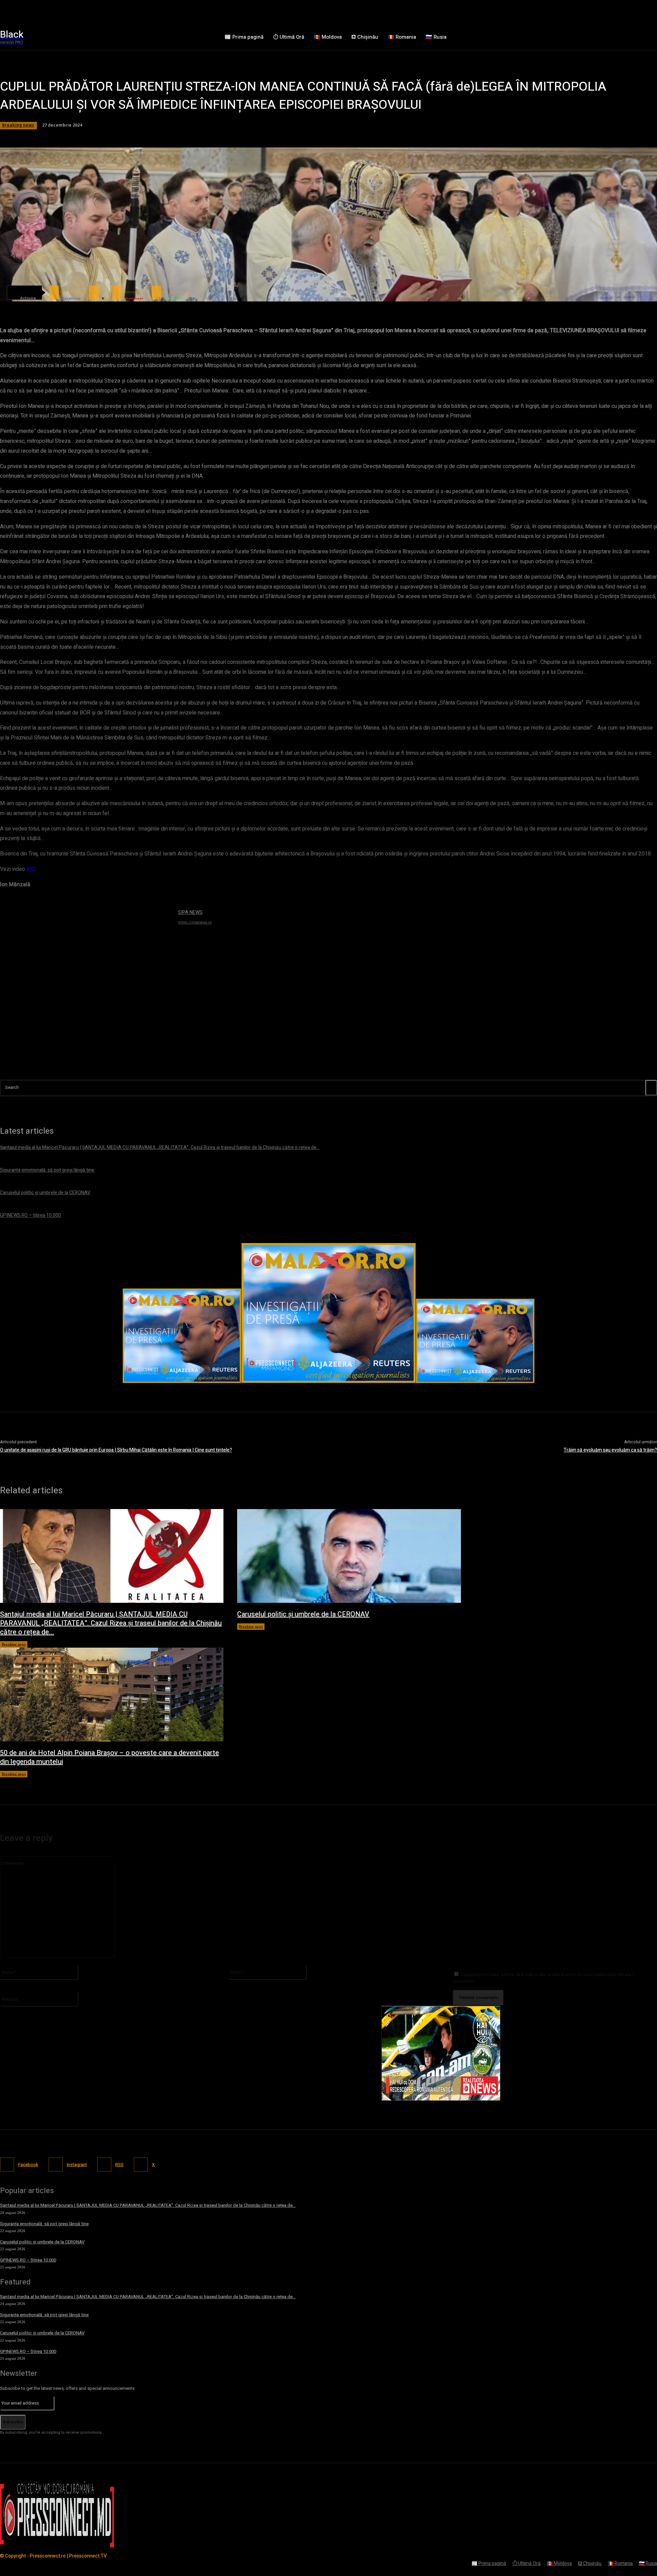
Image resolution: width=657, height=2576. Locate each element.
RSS (119, 2165)
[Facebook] (7, 2165)
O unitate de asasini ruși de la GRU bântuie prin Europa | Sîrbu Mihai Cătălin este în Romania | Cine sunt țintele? (116, 1450)
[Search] (651, 1088)
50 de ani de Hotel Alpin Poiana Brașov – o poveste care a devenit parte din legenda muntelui (109, 1757)
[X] (141, 2165)
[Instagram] (56, 2165)
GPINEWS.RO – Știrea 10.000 (28, 2260)
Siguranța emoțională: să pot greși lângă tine (44, 2224)
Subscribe (13, 2422)
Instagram (77, 2165)
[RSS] (104, 2165)
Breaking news (14, 1644)
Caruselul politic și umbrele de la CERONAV (303, 1614)
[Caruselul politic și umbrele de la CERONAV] (349, 1556)
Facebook (28, 2165)
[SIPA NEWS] (86, 994)
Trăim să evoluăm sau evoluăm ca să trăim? (610, 1450)
